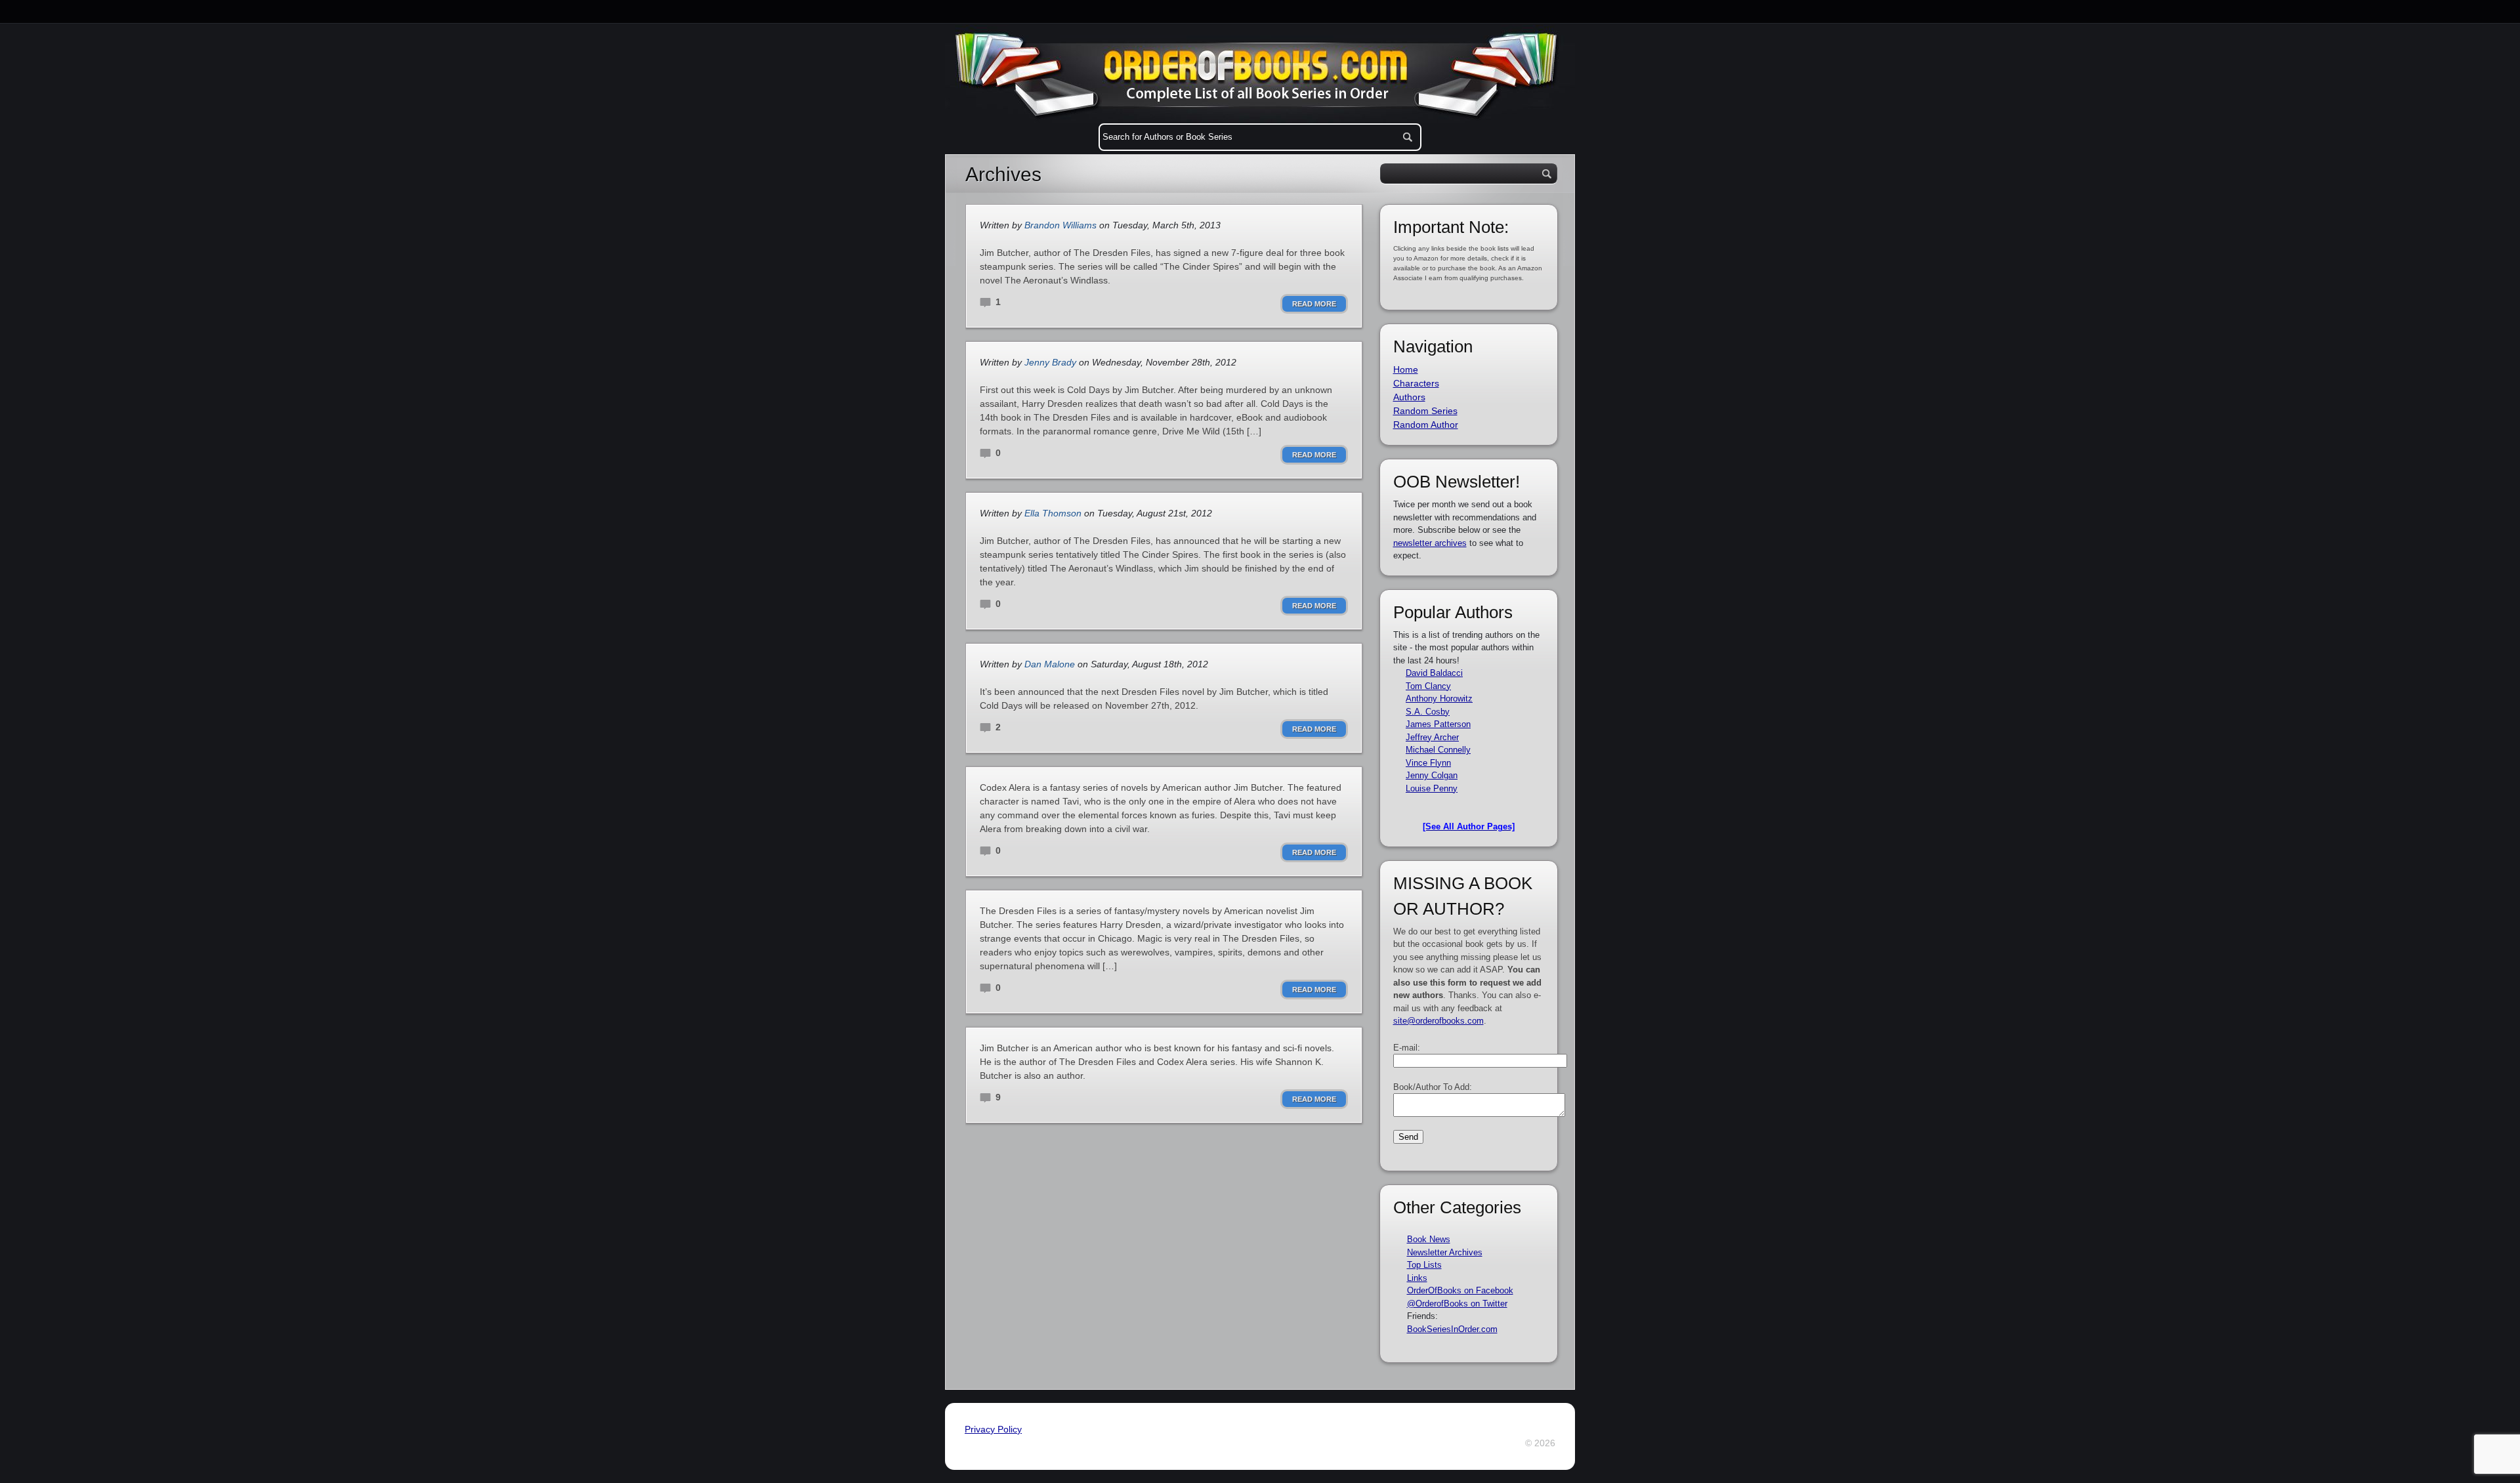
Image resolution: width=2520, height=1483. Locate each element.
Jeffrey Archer (1432, 737)
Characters (1416, 383)
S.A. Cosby (1428, 712)
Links (1417, 1278)
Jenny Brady (1050, 362)
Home (1406, 369)
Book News (1429, 1239)
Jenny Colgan (1432, 775)
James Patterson (1438, 724)
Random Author (1426, 425)
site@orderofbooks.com (1438, 1021)
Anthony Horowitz (1439, 699)
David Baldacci (1434, 673)
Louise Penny (1432, 788)
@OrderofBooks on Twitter (1457, 1304)
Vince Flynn (1428, 763)
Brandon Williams (1060, 225)
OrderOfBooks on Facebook (1460, 1290)
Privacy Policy (993, 1429)
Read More (1314, 304)
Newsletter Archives (1445, 1252)
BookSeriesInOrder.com (1452, 1329)
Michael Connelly (1438, 750)
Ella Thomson (1053, 513)
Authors (1409, 397)
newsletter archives (1430, 543)
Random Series (1425, 411)
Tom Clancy (1428, 686)
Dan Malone (1050, 664)
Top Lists (1424, 1265)
